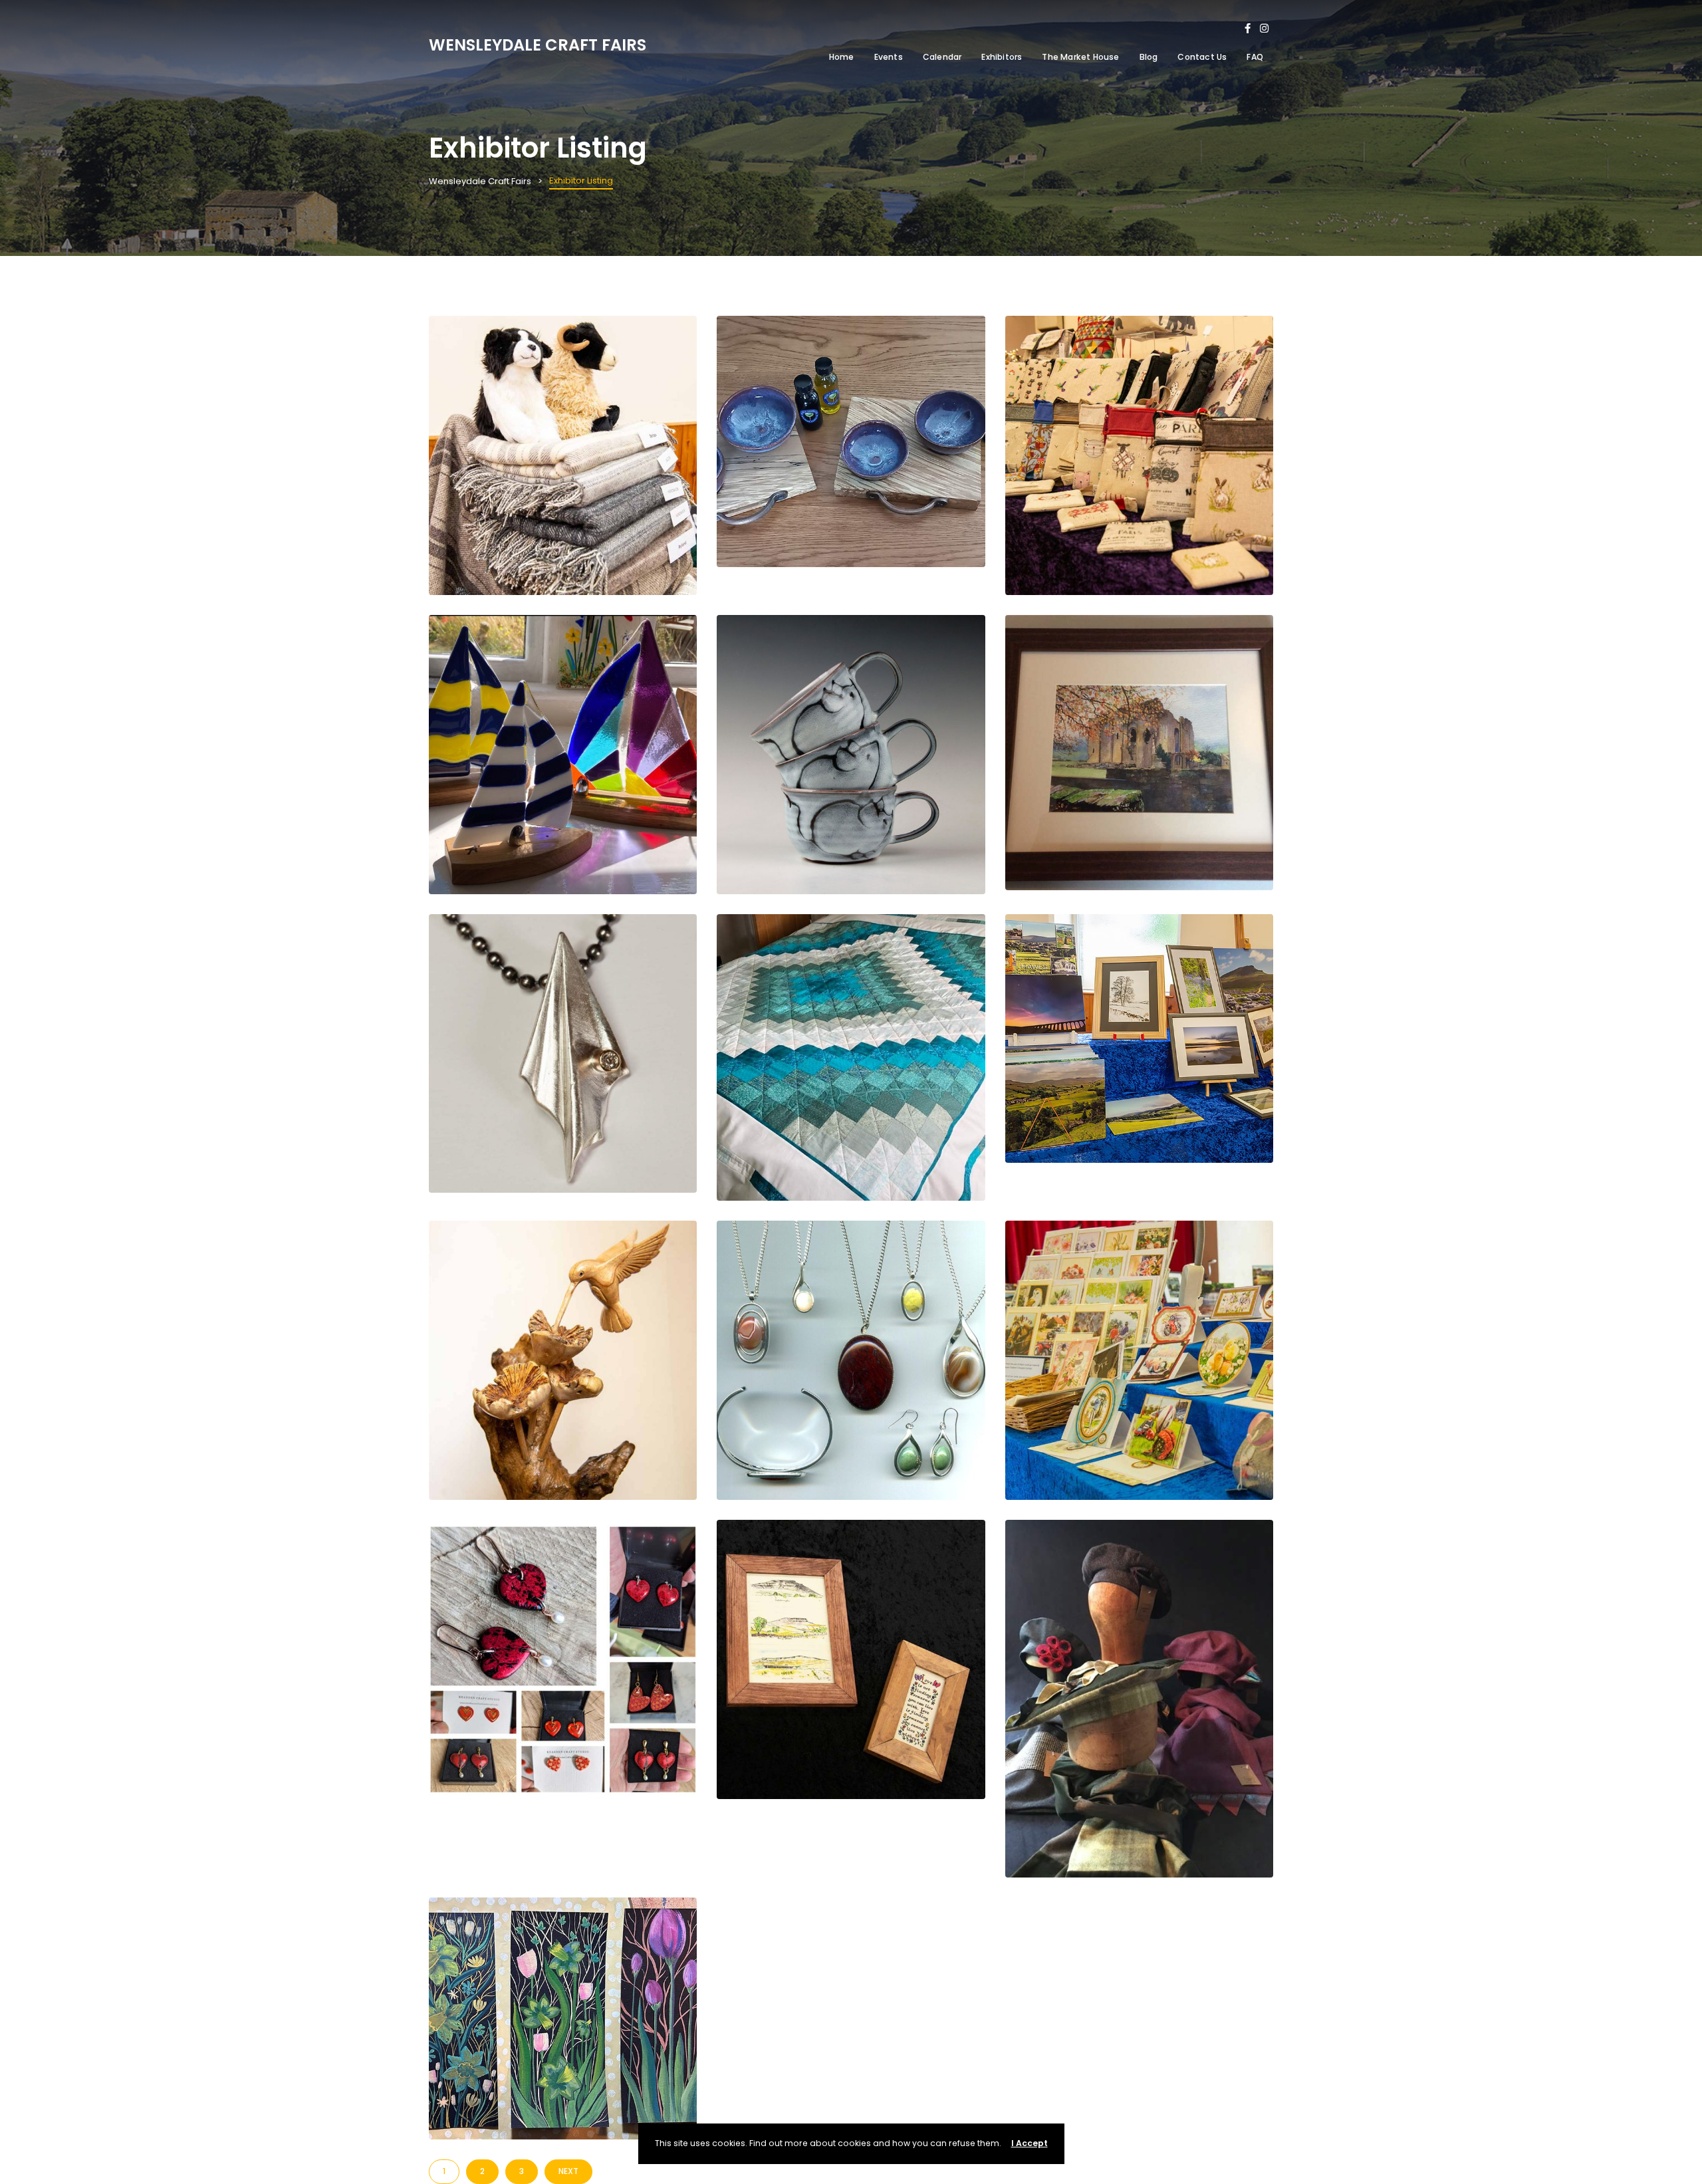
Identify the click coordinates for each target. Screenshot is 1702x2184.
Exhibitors (1002, 57)
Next (568, 2171)
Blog (1149, 57)
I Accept (1030, 2143)
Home (842, 57)
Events (889, 57)
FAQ (1255, 57)
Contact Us (1202, 57)
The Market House (1080, 57)
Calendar (942, 57)
